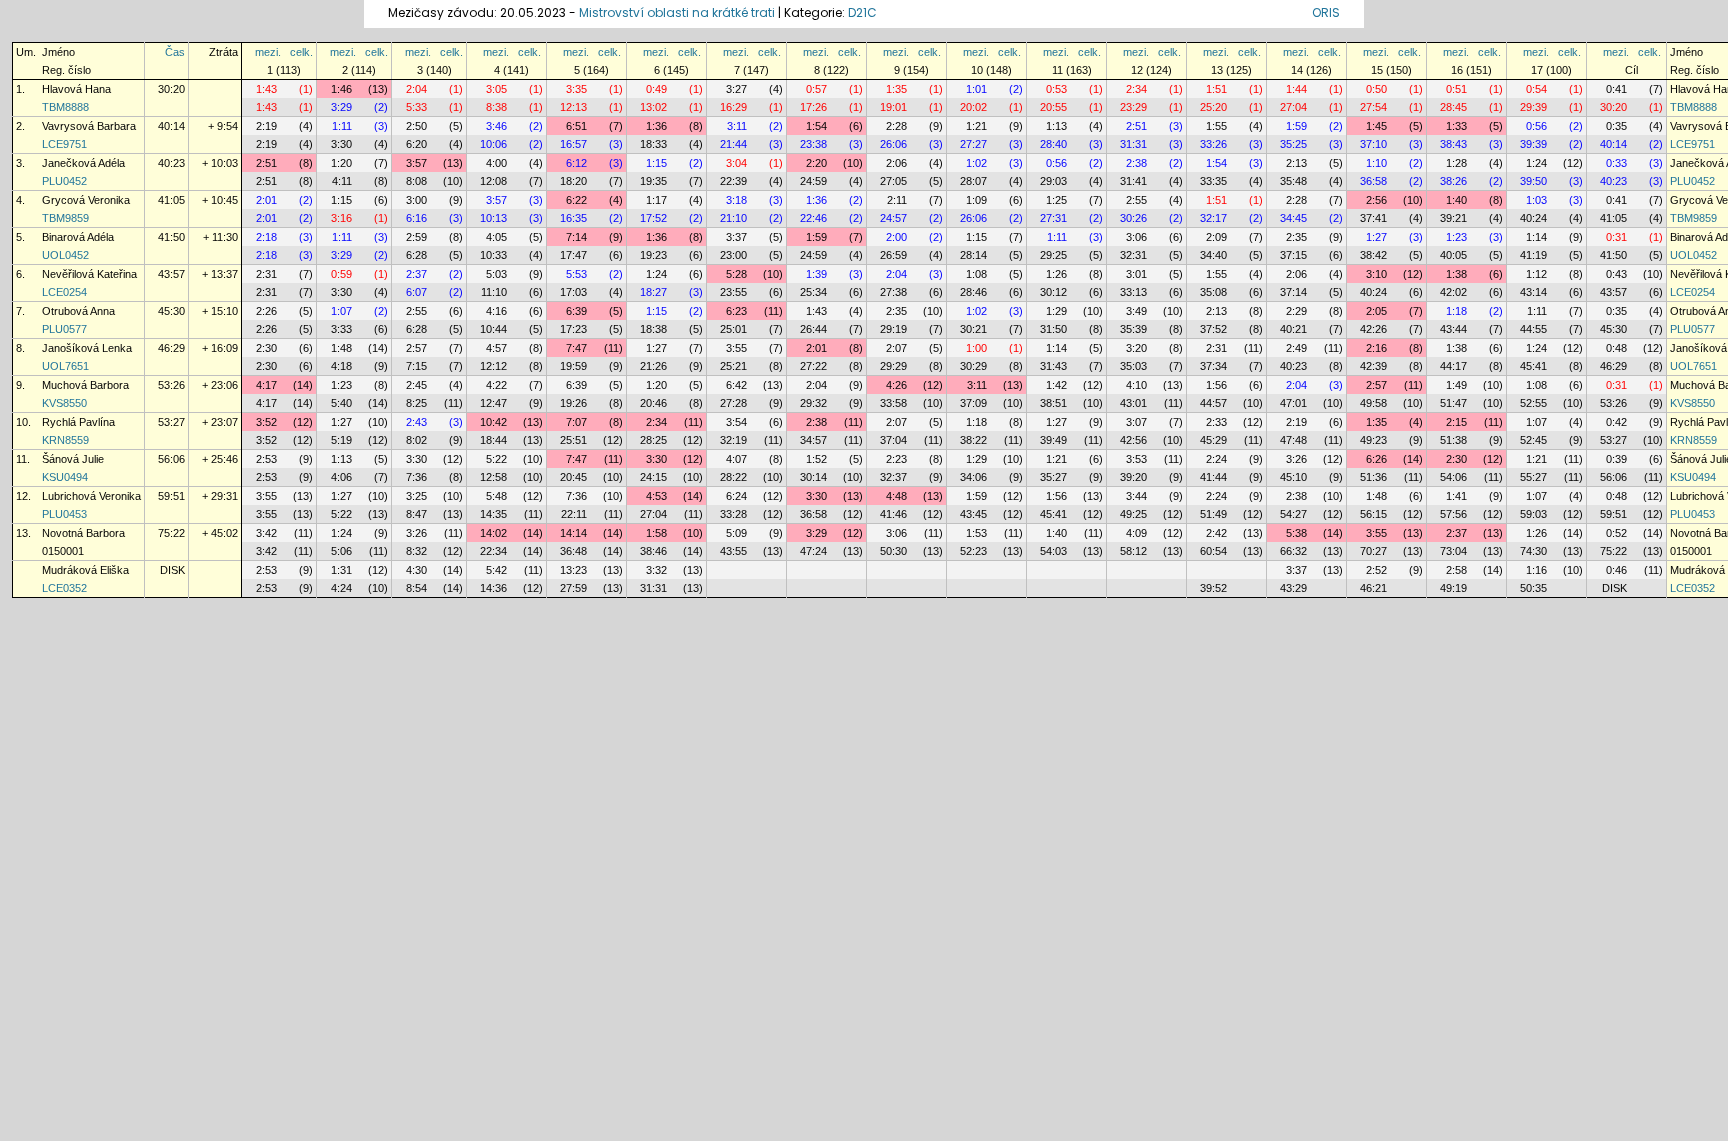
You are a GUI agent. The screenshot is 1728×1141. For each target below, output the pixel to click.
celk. (301, 52)
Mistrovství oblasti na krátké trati (677, 12)
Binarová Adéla (78, 237)
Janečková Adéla (83, 163)
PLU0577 (64, 329)
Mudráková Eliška (85, 570)
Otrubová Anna (78, 311)
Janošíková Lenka (87, 348)
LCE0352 (64, 588)
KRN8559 (65, 440)
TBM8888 (65, 107)
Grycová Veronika (86, 200)
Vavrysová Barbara (89, 126)
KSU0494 (65, 477)
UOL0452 (65, 255)
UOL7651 (65, 366)
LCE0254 (64, 292)
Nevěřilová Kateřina (89, 274)
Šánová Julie (73, 459)
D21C (862, 12)
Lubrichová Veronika (91, 496)
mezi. (268, 52)
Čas (175, 52)
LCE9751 (64, 144)
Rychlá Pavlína (78, 422)
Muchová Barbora (85, 385)
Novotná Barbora (83, 533)
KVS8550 (64, 403)
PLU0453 (64, 514)
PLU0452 (64, 181)
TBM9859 (65, 218)
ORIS (1326, 12)
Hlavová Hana (76, 89)
